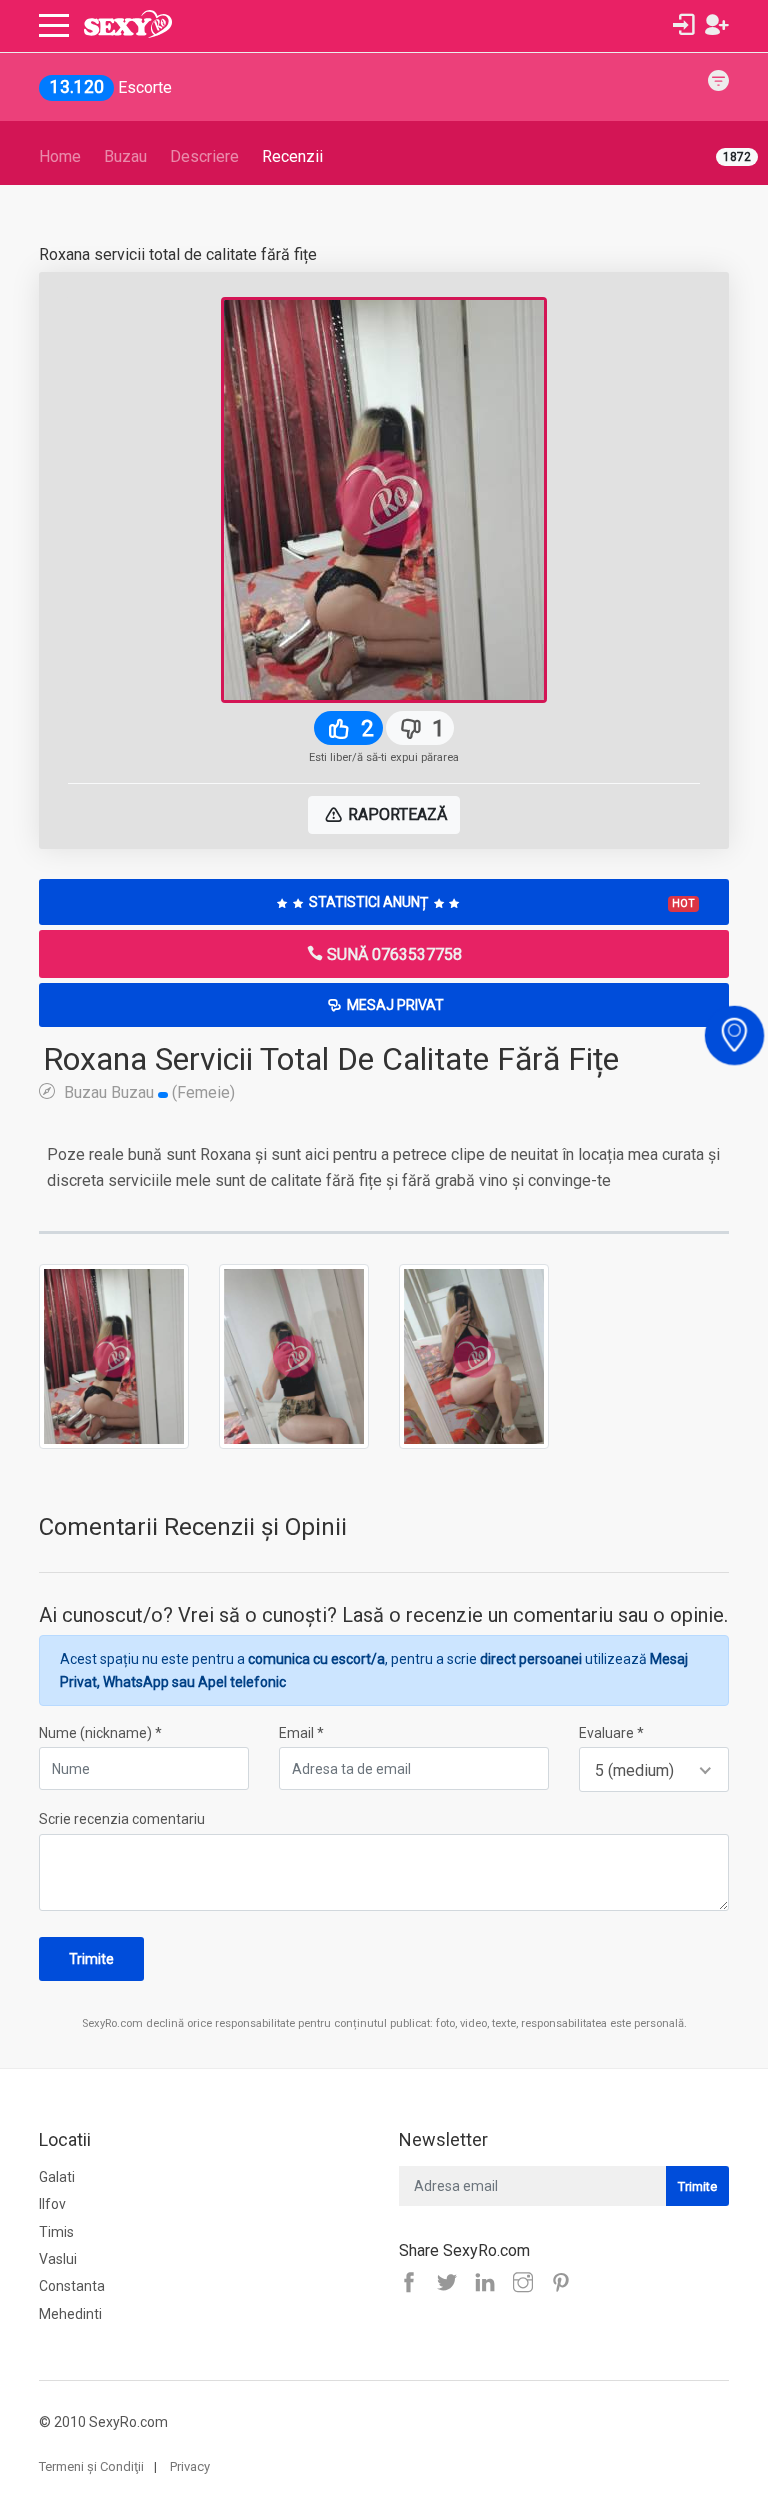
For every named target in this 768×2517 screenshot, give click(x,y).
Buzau (125, 156)
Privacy (190, 2466)
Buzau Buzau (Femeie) (147, 1092)
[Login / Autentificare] (684, 25)
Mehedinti (70, 2314)
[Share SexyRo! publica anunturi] (452, 2284)
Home (60, 156)
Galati (57, 2177)
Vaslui (58, 2259)
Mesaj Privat (394, 1005)
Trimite (91, 1959)
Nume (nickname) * (100, 1733)
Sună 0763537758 (392, 954)
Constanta (72, 2286)
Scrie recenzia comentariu (122, 1819)
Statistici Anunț (500, 902)
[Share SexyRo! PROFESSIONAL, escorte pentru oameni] (490, 2284)
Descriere (204, 156)
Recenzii (292, 156)
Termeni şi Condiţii (91, 2466)
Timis (56, 2232)
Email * (301, 1733)
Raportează (395, 814)
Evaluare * (611, 1733)
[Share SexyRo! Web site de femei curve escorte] (414, 2284)
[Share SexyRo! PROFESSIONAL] (528, 2284)
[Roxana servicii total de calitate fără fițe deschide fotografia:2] (294, 1356)
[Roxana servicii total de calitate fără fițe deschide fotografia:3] (474, 1356)
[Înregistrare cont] (717, 25)
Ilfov (52, 2204)
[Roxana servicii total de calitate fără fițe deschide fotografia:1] (114, 1356)
